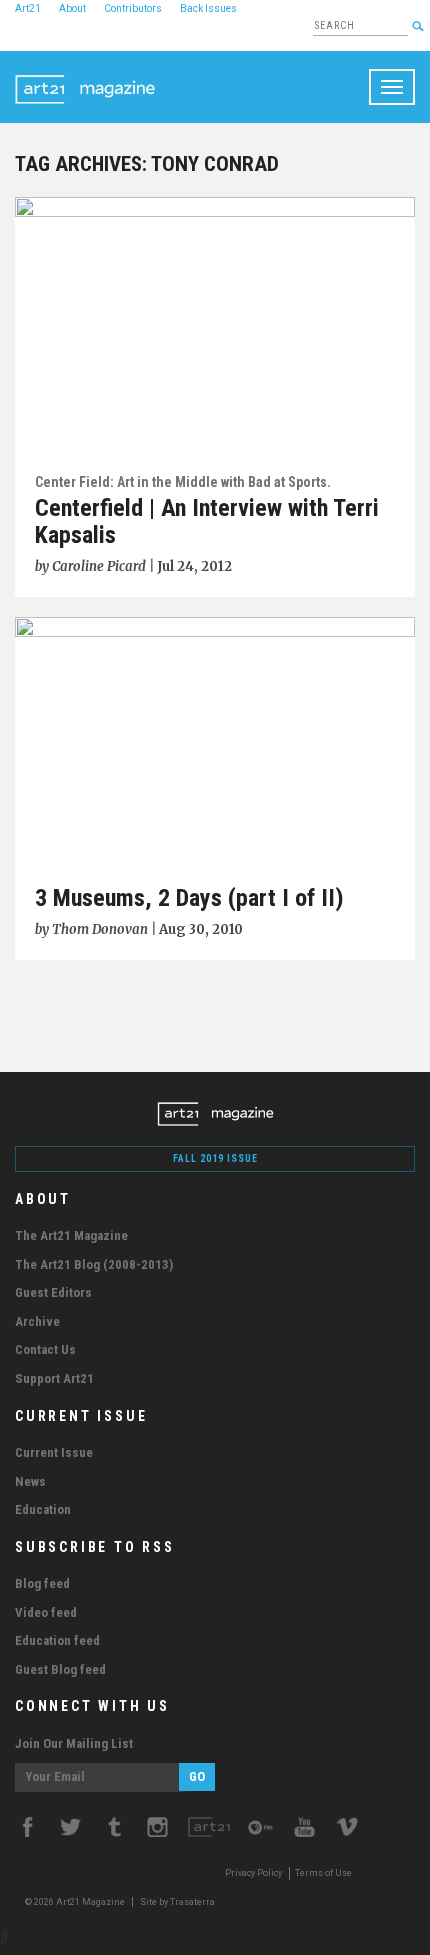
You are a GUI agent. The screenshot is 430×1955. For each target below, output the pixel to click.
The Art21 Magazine (71, 1235)
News (30, 1481)
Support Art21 (54, 1378)
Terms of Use (323, 1873)
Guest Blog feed (60, 1669)
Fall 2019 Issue (215, 1158)
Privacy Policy (253, 1873)
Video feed (46, 1612)
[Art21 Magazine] (85, 76)
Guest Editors (53, 1292)
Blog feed (42, 1583)
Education (43, 1509)
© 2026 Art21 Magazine (76, 1902)
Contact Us (45, 1349)
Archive (37, 1321)
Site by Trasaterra (177, 1902)
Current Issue (54, 1452)
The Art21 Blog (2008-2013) (94, 1264)
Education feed (57, 1640)
